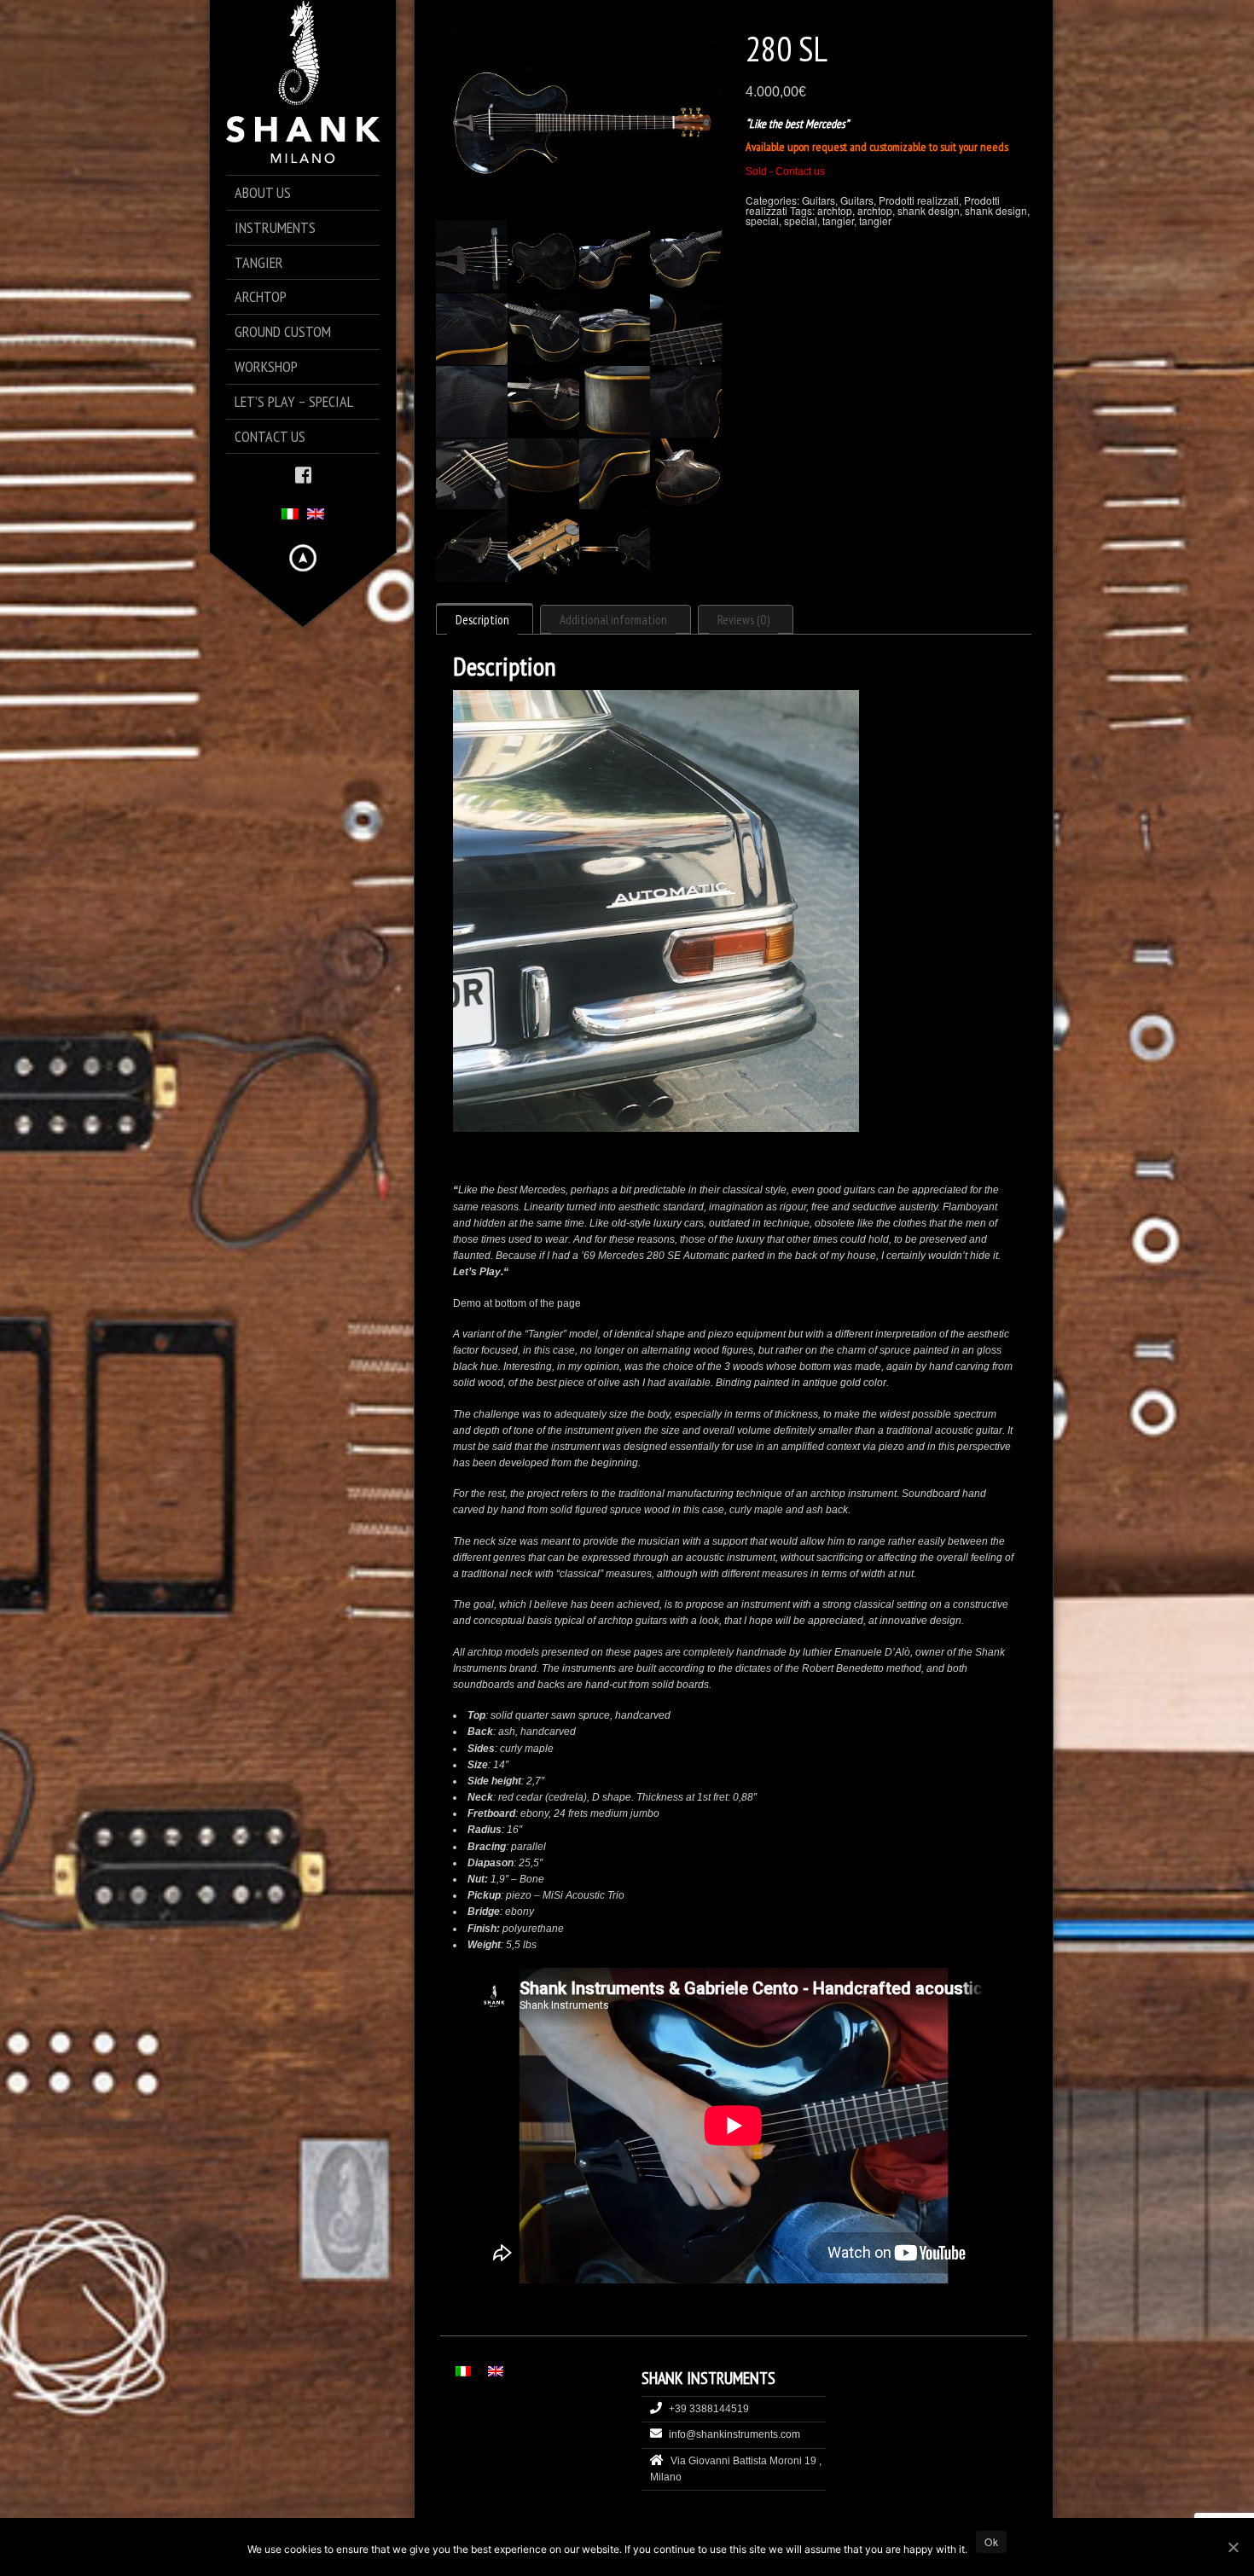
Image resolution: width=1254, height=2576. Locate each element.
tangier (838, 220)
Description (482, 620)
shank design (929, 210)
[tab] (485, 618)
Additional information (613, 620)
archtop (835, 210)
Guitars (819, 200)
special (762, 220)
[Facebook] (303, 474)
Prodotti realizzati (919, 200)
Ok (991, 2541)
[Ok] (1233, 2547)
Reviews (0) (743, 620)
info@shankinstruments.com (734, 2434)
